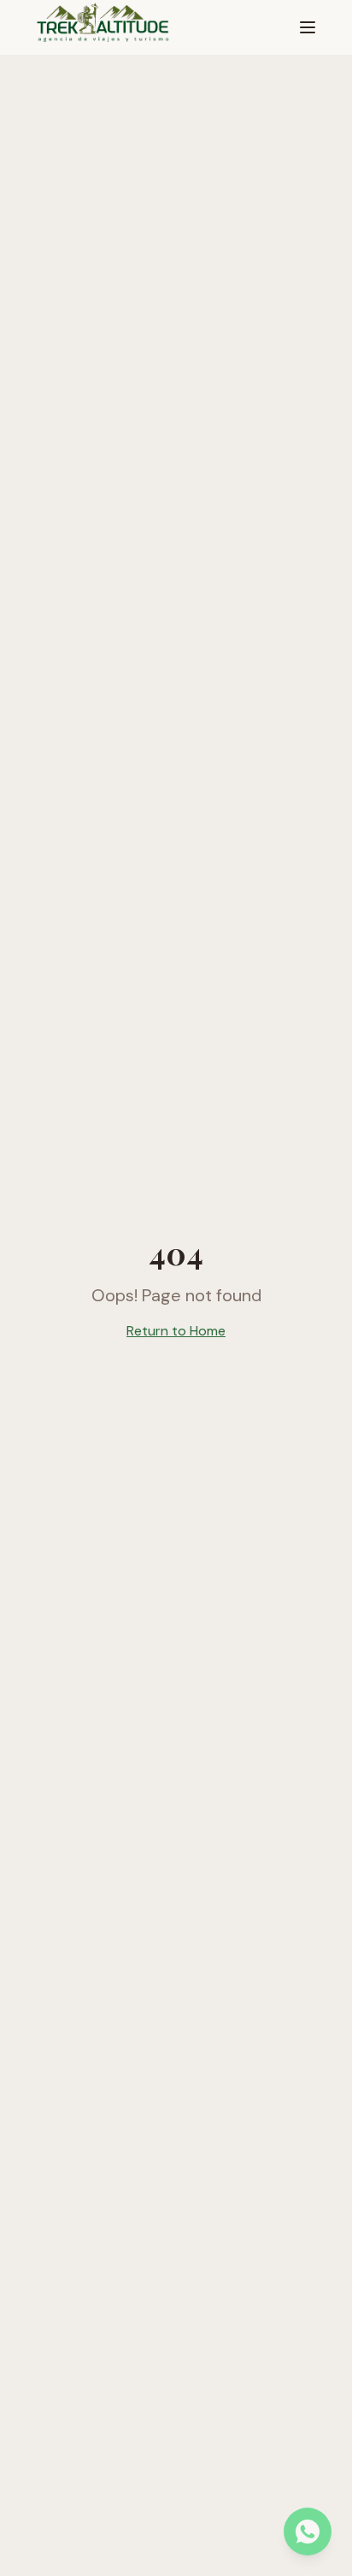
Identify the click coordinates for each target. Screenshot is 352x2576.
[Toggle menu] (308, 27)
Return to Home (176, 1331)
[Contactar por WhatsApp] (308, 2532)
